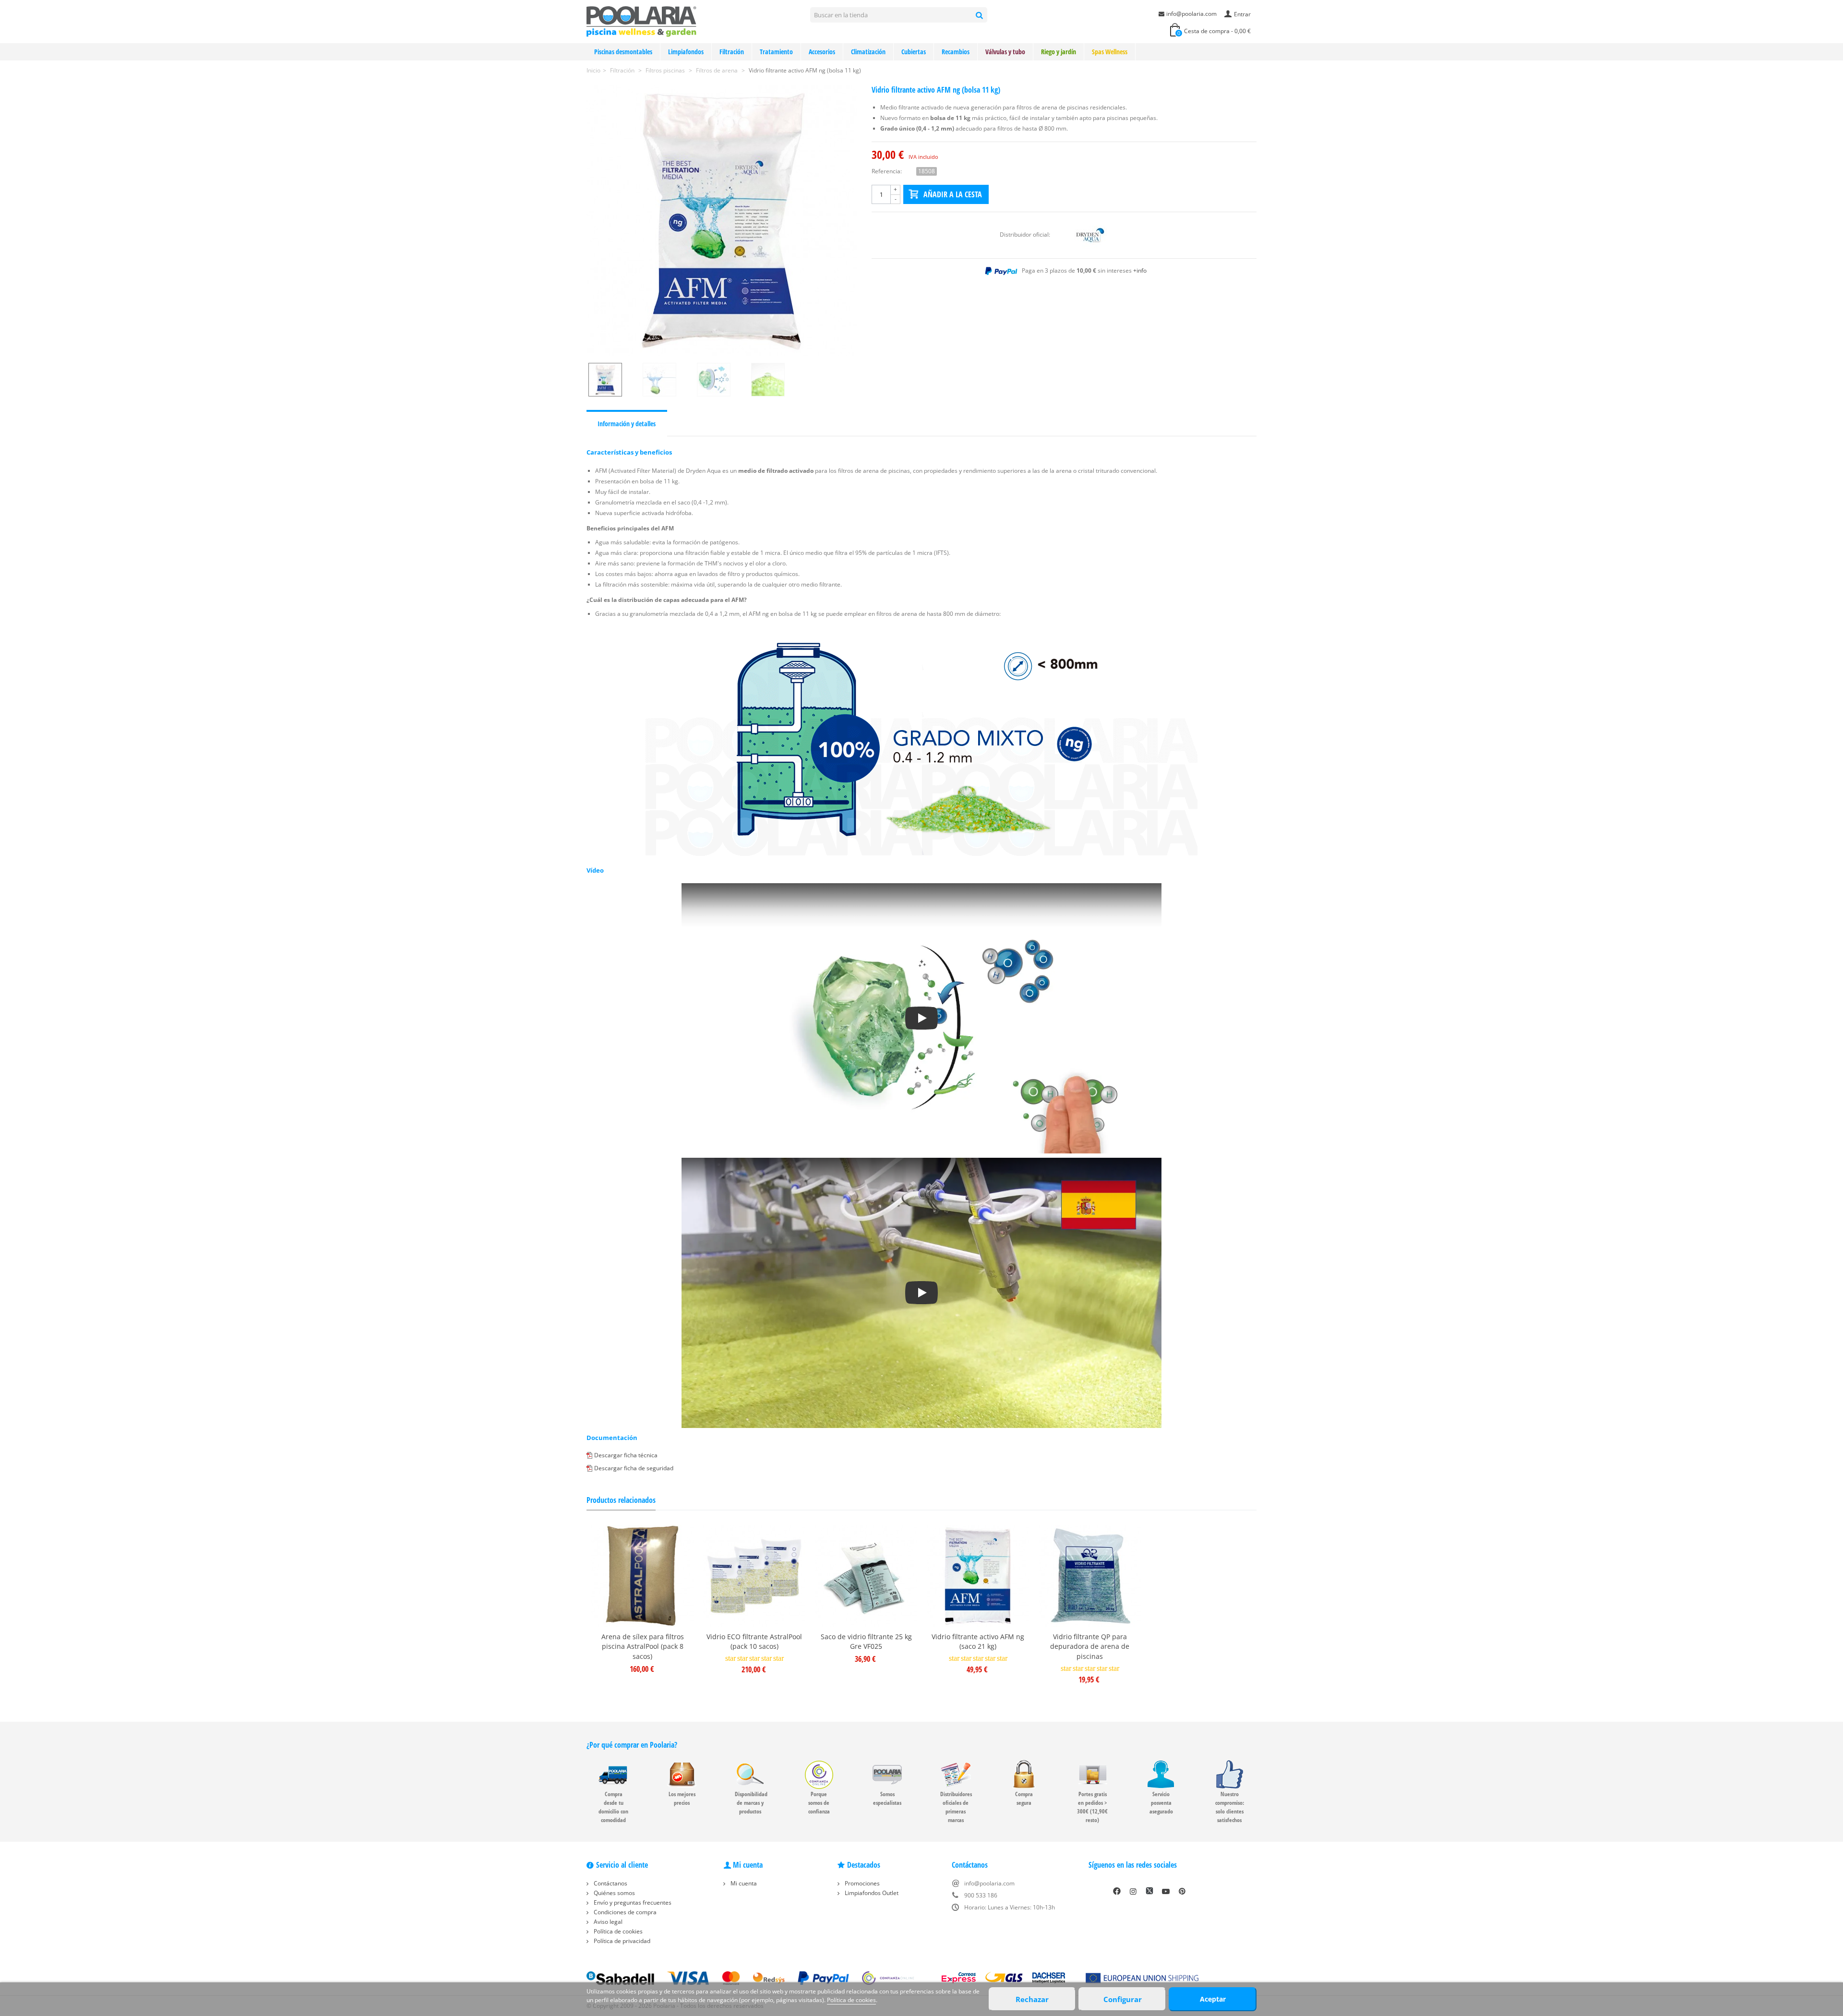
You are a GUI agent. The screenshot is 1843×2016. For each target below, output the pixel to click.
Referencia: (887, 171)
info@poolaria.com (1191, 14)
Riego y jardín (1059, 52)
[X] (1149, 1891)
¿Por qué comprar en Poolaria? (632, 1745)
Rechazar (1032, 1999)
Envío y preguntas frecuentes (632, 1902)
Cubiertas (914, 52)
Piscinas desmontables (623, 52)
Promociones (862, 1883)
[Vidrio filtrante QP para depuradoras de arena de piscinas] (1090, 1576)
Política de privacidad (621, 1941)
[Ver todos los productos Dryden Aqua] (1090, 234)
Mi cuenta (743, 1883)
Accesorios (822, 52)
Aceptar (1213, 1999)
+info (1140, 270)
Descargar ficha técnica (626, 1455)
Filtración (732, 52)
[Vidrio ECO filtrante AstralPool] (754, 1576)
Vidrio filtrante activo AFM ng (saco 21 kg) (978, 1642)
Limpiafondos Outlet (871, 1893)
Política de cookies (617, 1931)
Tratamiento (776, 52)
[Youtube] (1166, 1891)
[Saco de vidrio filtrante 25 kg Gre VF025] (866, 1576)
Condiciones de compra (624, 1912)
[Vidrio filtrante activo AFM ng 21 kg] (978, 1576)
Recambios (956, 52)
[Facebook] (1117, 1891)
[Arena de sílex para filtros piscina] (642, 1576)
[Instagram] (1133, 1891)
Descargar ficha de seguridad (634, 1468)
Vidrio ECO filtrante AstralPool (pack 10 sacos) (754, 1642)
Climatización (868, 52)
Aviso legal (607, 1922)
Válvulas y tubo (1005, 52)
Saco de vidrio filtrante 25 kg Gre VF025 (866, 1642)
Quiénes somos (614, 1893)
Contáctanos (610, 1883)
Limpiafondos (686, 52)
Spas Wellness (1110, 52)
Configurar (1123, 1999)
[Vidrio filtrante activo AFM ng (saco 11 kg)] (722, 221)
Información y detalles (627, 424)
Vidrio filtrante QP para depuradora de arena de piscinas (1090, 1647)
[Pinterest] (1182, 1891)
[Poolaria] (641, 21)
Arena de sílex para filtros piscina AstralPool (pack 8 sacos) (643, 1647)
